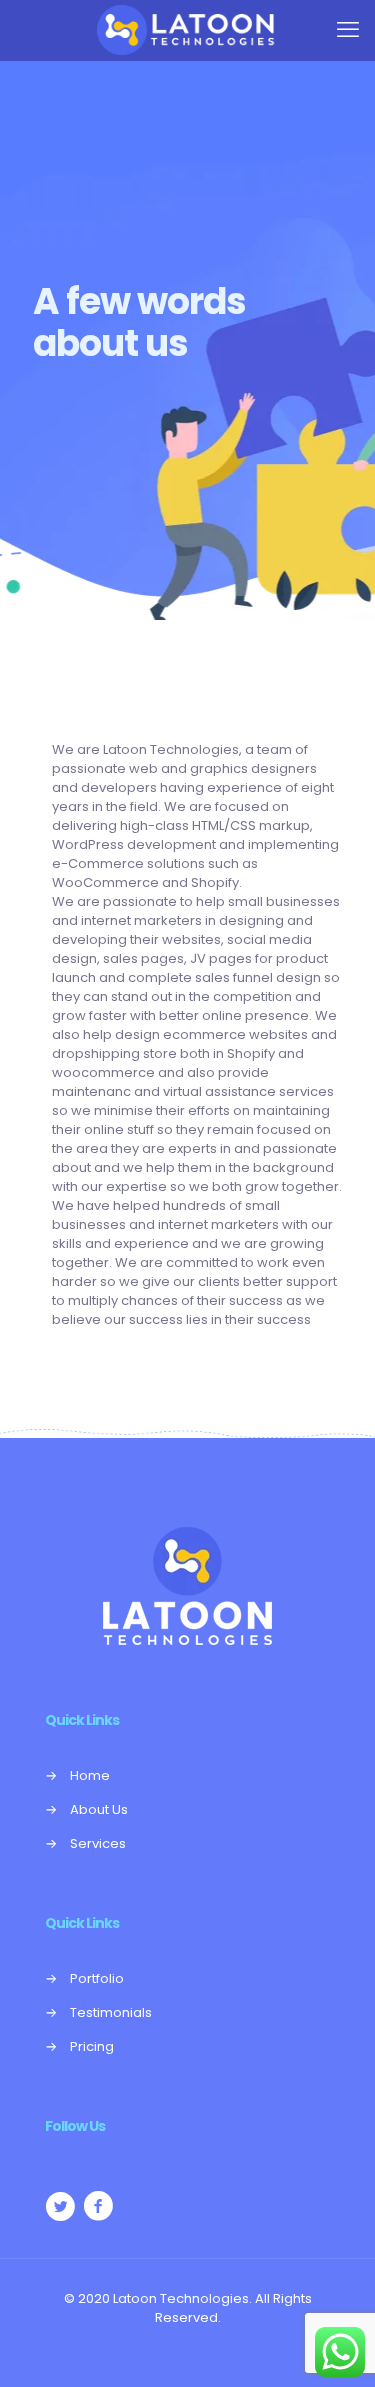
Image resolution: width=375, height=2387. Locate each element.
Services (98, 1843)
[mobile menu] (348, 30)
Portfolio (97, 1978)
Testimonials (111, 2012)
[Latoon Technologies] (187, 30)
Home (90, 1775)
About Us (99, 1809)
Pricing (92, 2046)
